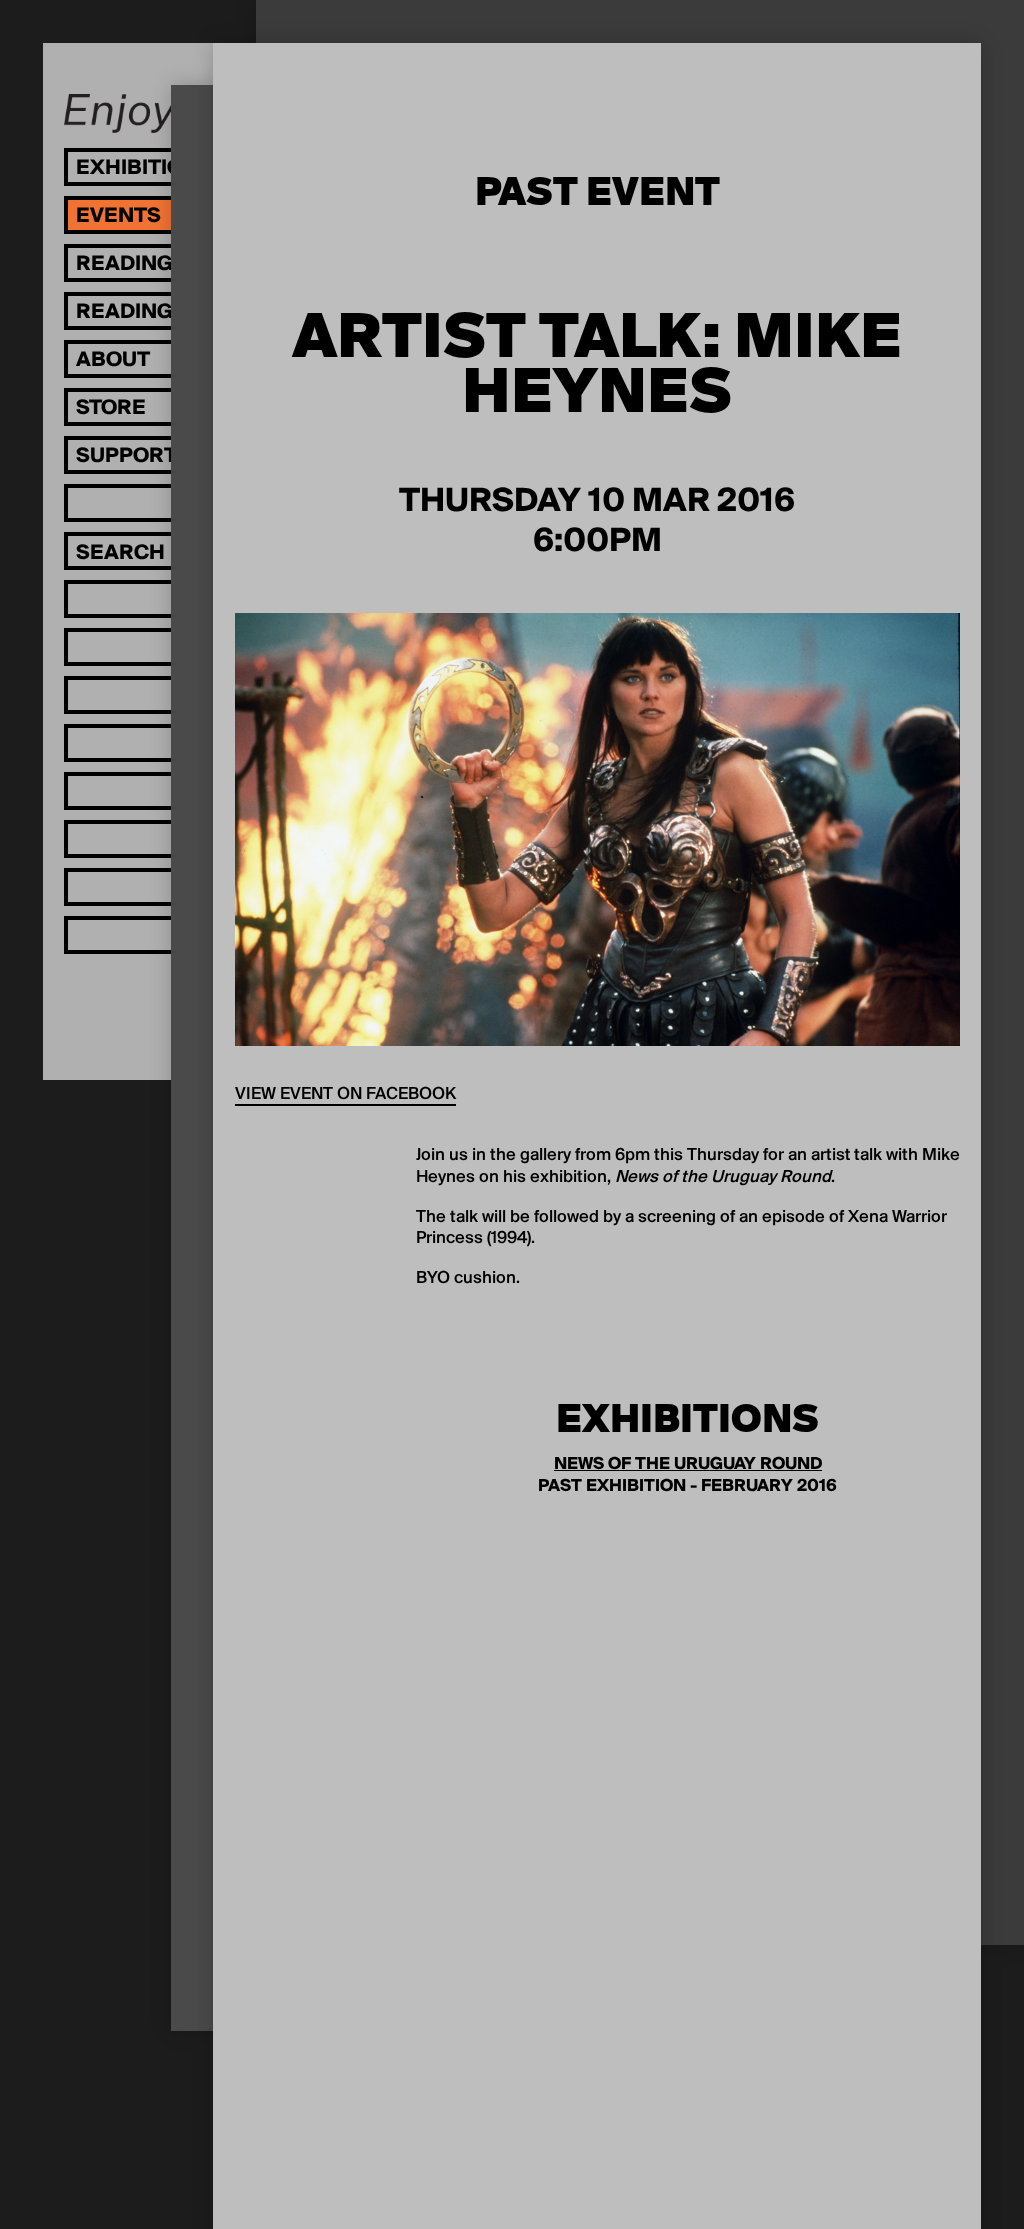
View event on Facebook (345, 1095)
